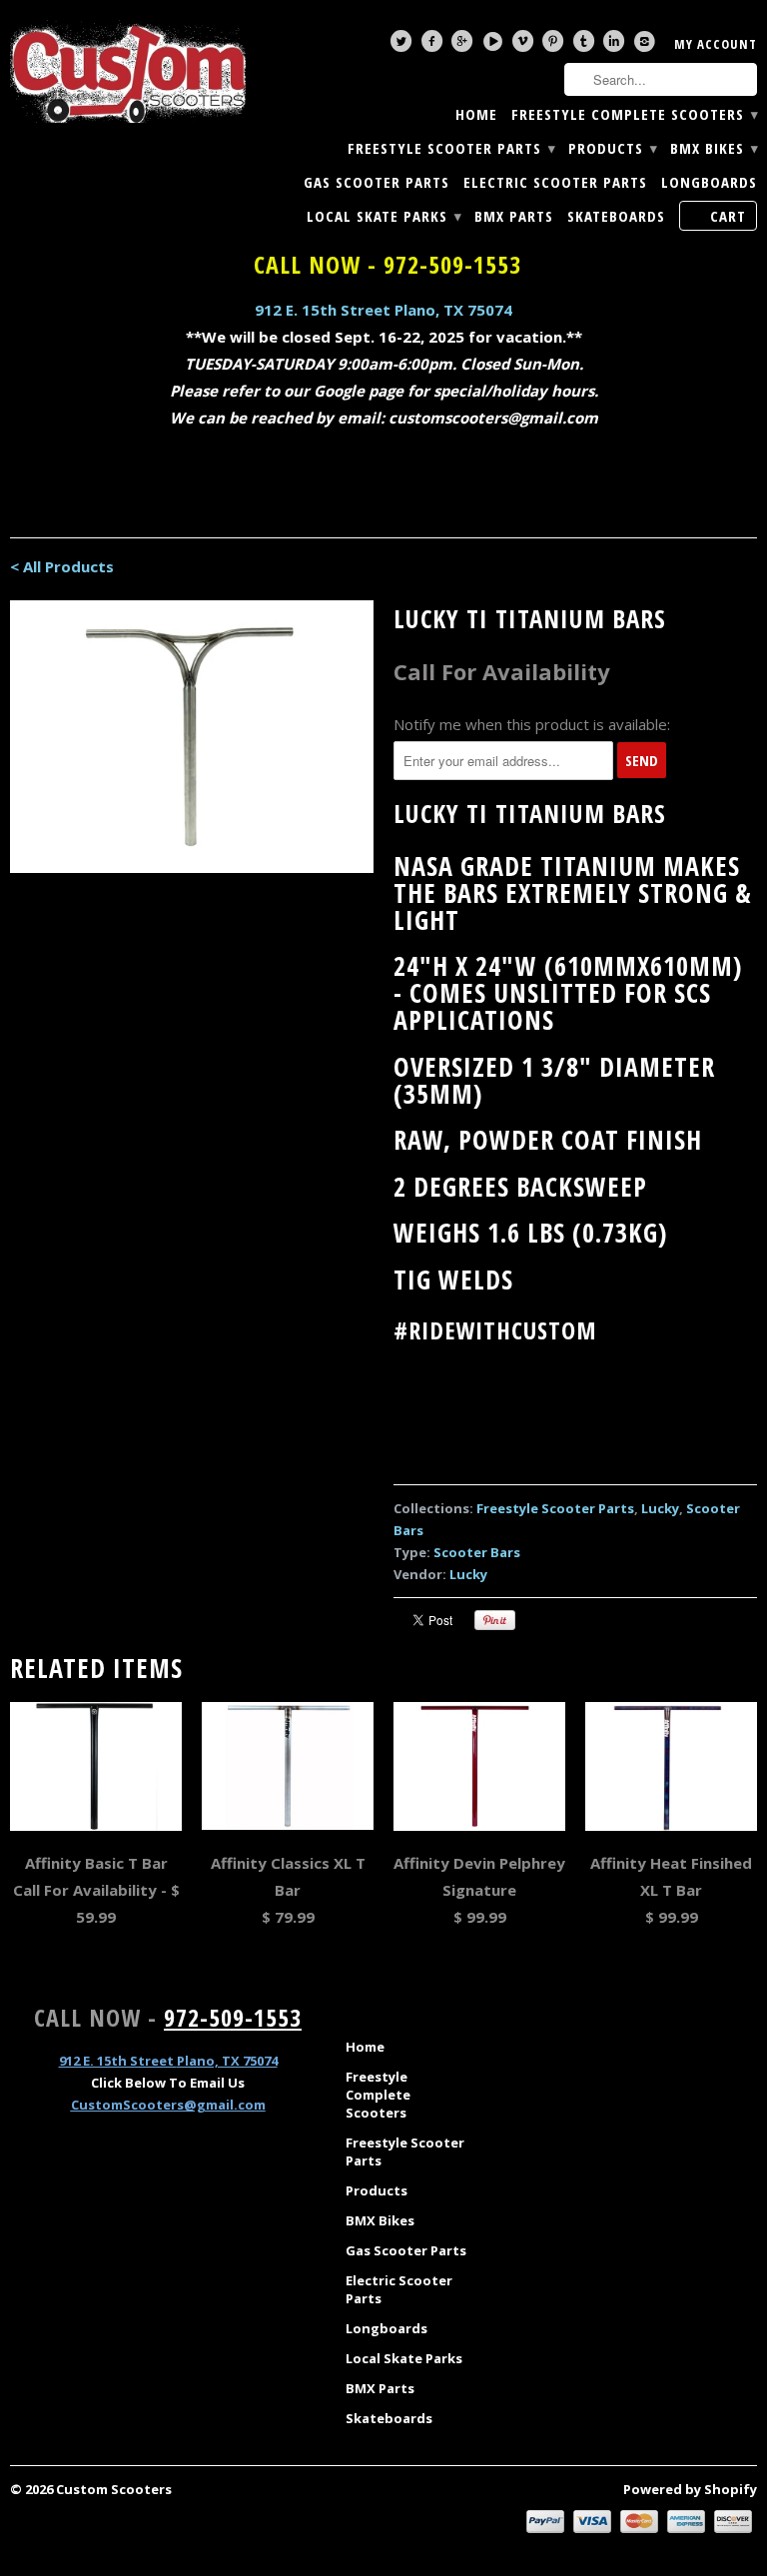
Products (612, 148)
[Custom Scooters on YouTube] (495, 46)
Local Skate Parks (383, 216)
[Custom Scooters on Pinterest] (555, 46)
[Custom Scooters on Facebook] (434, 46)
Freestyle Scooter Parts (451, 148)
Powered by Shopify (690, 2489)
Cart (728, 216)
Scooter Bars (477, 1552)
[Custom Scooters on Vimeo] (525, 46)
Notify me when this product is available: (532, 724)
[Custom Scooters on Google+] (464, 46)
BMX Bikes (714, 148)
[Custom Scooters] (128, 72)
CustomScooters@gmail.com (168, 2105)
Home (476, 114)
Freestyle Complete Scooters (634, 114)
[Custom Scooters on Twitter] (403, 46)
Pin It (495, 1620)
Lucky (660, 1508)
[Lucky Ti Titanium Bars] (192, 737)
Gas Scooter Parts (377, 182)
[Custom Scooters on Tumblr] (586, 46)
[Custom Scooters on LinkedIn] (616, 46)
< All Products (62, 566)
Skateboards (616, 216)
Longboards (709, 182)
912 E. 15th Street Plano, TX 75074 (383, 310)
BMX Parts (514, 216)
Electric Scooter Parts (555, 182)
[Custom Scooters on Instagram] (647, 46)
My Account (716, 44)
